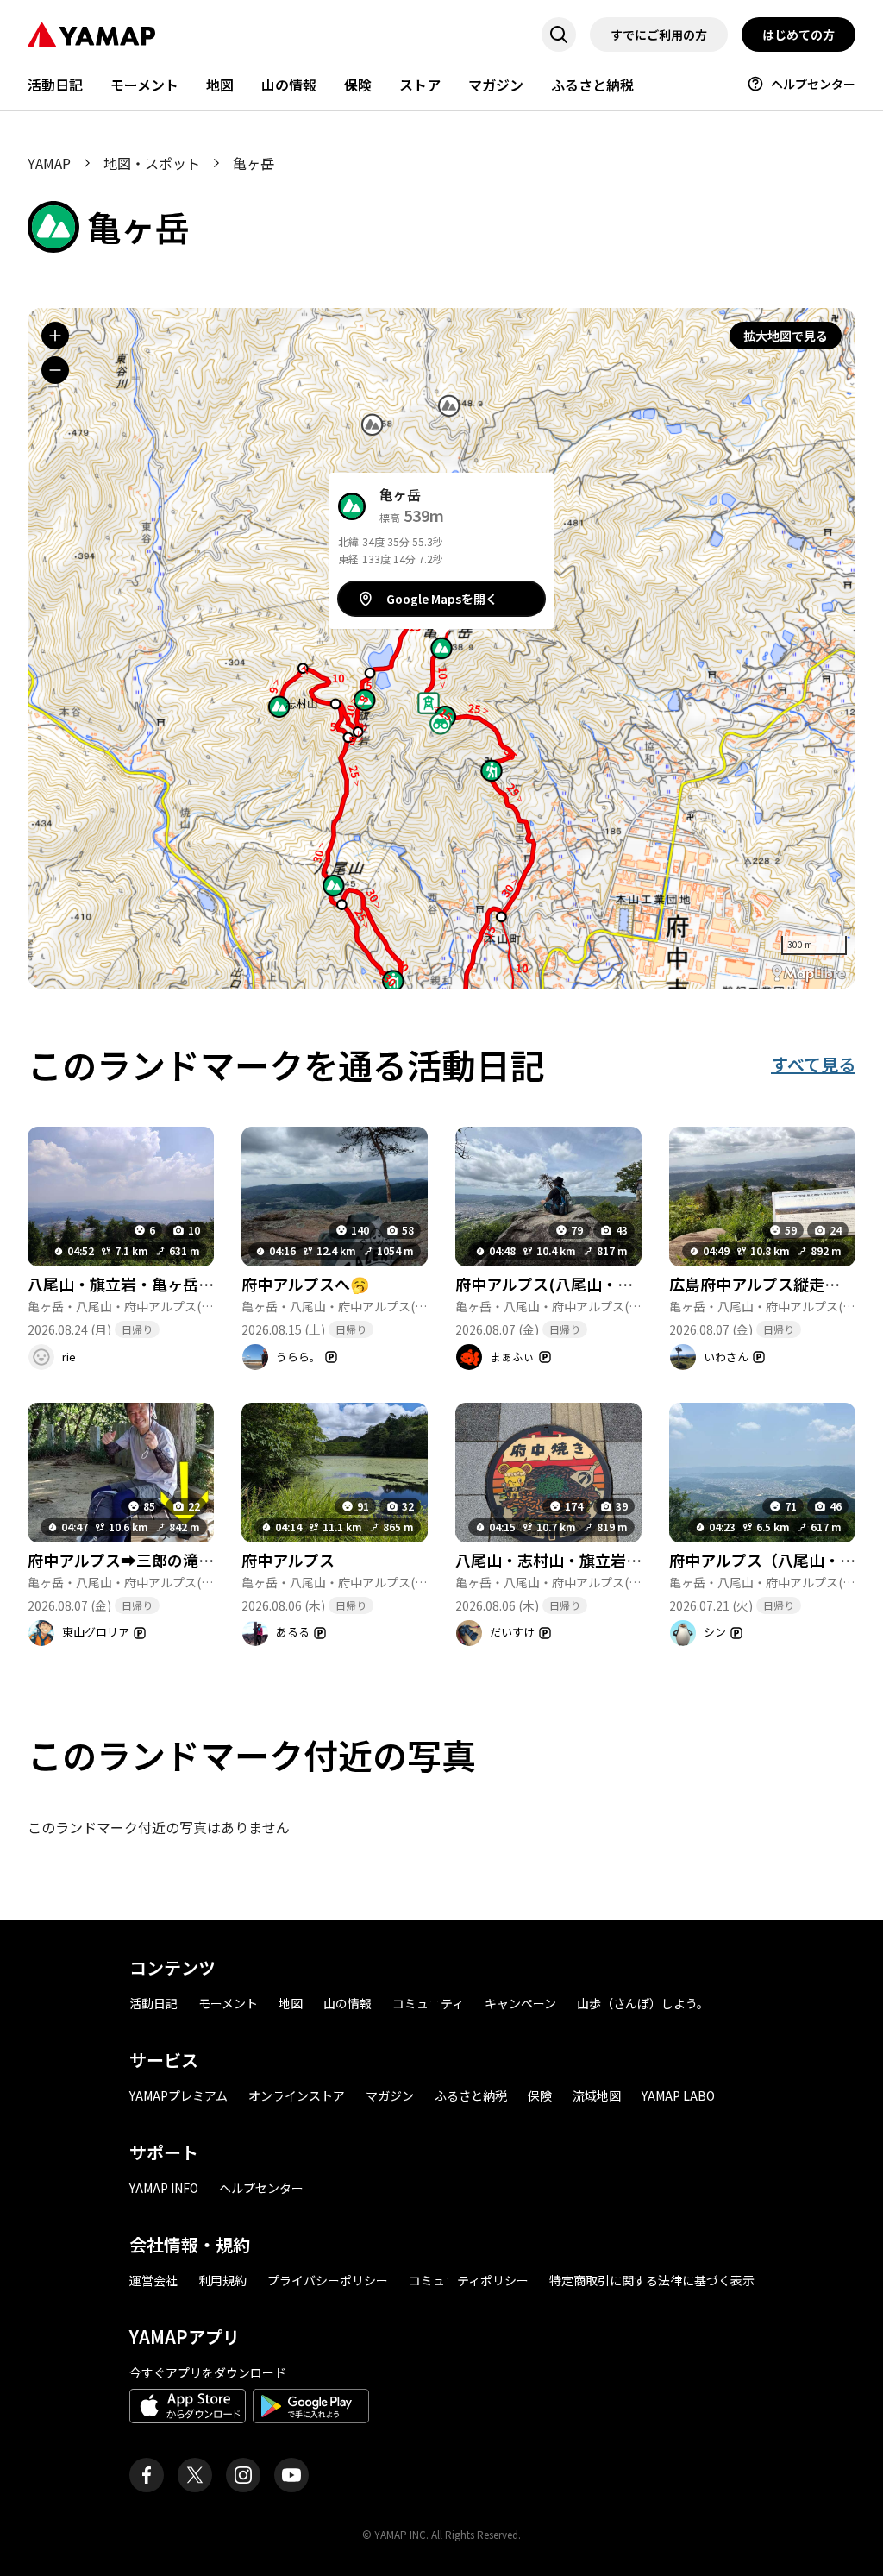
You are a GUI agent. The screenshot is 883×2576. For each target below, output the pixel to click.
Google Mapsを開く (442, 599)
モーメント (144, 85)
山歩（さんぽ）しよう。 (643, 2003)
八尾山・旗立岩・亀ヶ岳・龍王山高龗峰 (167, 1284)
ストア (420, 85)
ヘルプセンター (813, 84)
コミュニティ (428, 2003)
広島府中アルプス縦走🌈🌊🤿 (775, 1284)
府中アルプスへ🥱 (305, 1284)
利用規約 (222, 2280)
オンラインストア (297, 2095)
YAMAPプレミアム (178, 2095)
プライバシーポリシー (328, 2280)
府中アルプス (288, 1560)
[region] (441, 648)
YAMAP (49, 163)
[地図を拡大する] (55, 336)
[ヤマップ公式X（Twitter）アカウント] (195, 2475)
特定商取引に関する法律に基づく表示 (652, 2280)
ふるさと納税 (592, 85)
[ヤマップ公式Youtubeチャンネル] (291, 2475)
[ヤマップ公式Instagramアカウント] (243, 2475)
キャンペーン (520, 2003)
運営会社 (153, 2280)
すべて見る (813, 1064)
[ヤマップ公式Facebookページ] (147, 2475)
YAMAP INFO (164, 2188)
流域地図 (597, 2095)
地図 (220, 85)
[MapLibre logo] (809, 974)
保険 (358, 85)
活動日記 (55, 85)
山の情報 (289, 85)
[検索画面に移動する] (559, 35)
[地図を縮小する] (55, 370)
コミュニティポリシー (469, 2280)
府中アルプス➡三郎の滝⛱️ (122, 1560)
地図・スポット (152, 163)
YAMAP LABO (678, 2095)
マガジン (496, 85)
